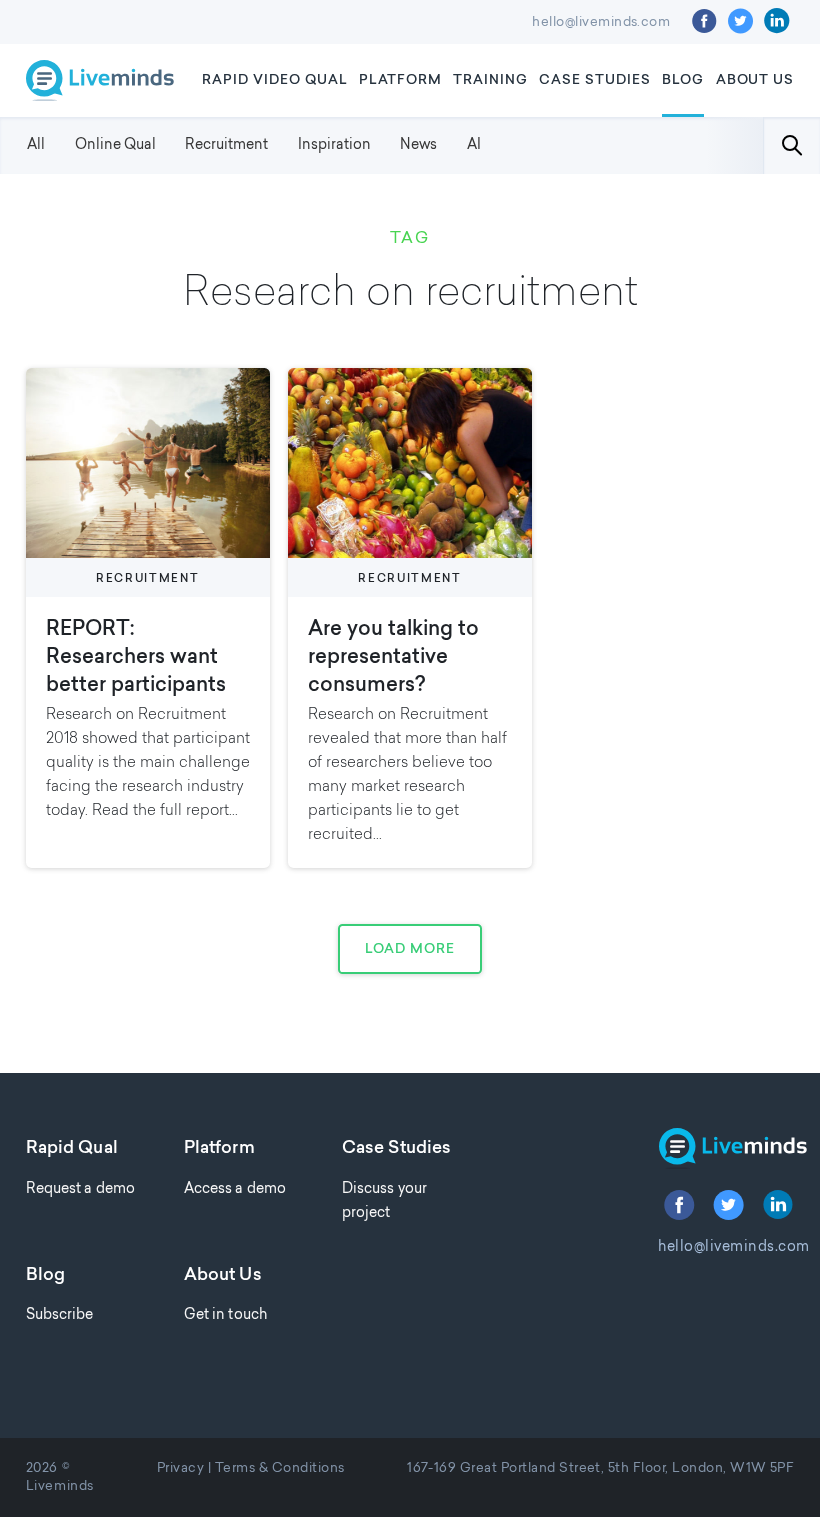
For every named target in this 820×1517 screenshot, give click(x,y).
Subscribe (60, 1315)
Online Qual (115, 145)
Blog (683, 80)
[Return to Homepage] (726, 1148)
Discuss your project (384, 1201)
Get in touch (225, 1315)
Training (490, 80)
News (418, 145)
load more (410, 949)
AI (474, 145)
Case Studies (595, 80)
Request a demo (80, 1189)
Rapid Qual (72, 1149)
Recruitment (226, 145)
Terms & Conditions (280, 1468)
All (36, 145)
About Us (755, 80)
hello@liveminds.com (601, 23)
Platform (400, 80)
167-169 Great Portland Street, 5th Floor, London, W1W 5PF (600, 1468)
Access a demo (235, 1189)
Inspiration (334, 145)
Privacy (180, 1468)
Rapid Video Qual (275, 80)
